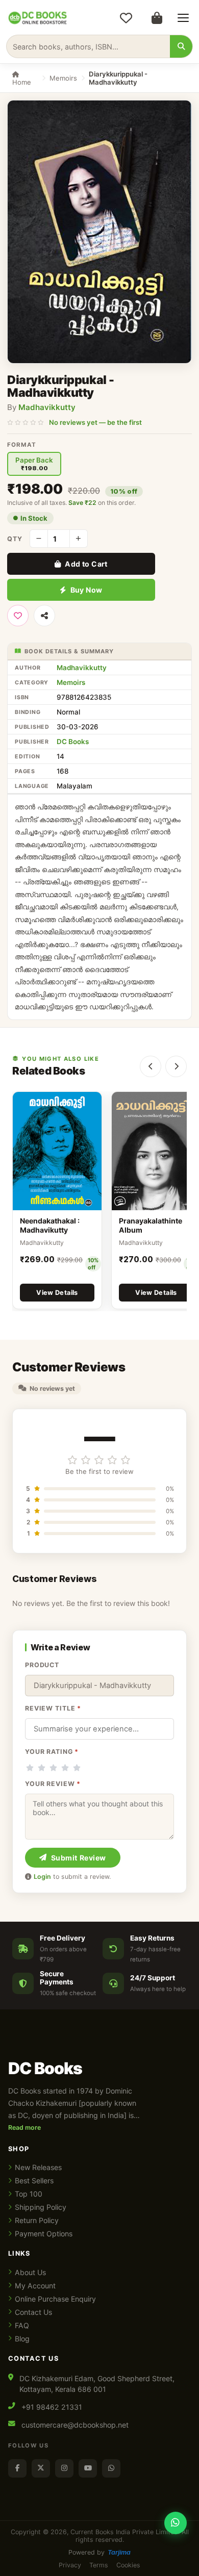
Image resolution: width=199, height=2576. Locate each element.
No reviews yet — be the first (95, 422)
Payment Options (44, 2234)
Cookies (128, 2565)
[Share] (44, 616)
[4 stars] (65, 1768)
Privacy (70, 2565)
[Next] (176, 1066)
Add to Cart (86, 564)
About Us (30, 2272)
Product (42, 1665)
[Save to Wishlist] (18, 616)
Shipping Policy (41, 2207)
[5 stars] (77, 1768)
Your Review (53, 1784)
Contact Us (33, 2312)
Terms (99, 2565)
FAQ (22, 2325)
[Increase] (79, 539)
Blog (22, 2339)
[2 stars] (42, 1768)
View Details (57, 1293)
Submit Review (79, 1858)
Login (42, 1877)
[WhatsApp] (111, 2468)
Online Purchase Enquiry (55, 2299)
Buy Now (86, 590)
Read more (24, 2127)
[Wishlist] (126, 18)
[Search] (181, 46)
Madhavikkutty (47, 407)
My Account (35, 2286)
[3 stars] (53, 1768)
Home (22, 82)
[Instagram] (64, 2468)
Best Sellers (34, 2180)
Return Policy (37, 2220)
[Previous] (151, 1066)
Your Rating (52, 1752)
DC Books (73, 742)
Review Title (53, 1708)
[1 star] (30, 1768)
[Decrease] (39, 539)
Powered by (99, 2552)
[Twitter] (41, 2468)
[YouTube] (88, 2468)
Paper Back (34, 464)
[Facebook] (17, 2468)
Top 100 (29, 2194)
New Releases (38, 2167)
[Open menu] (183, 18)
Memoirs (63, 78)
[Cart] (157, 18)
